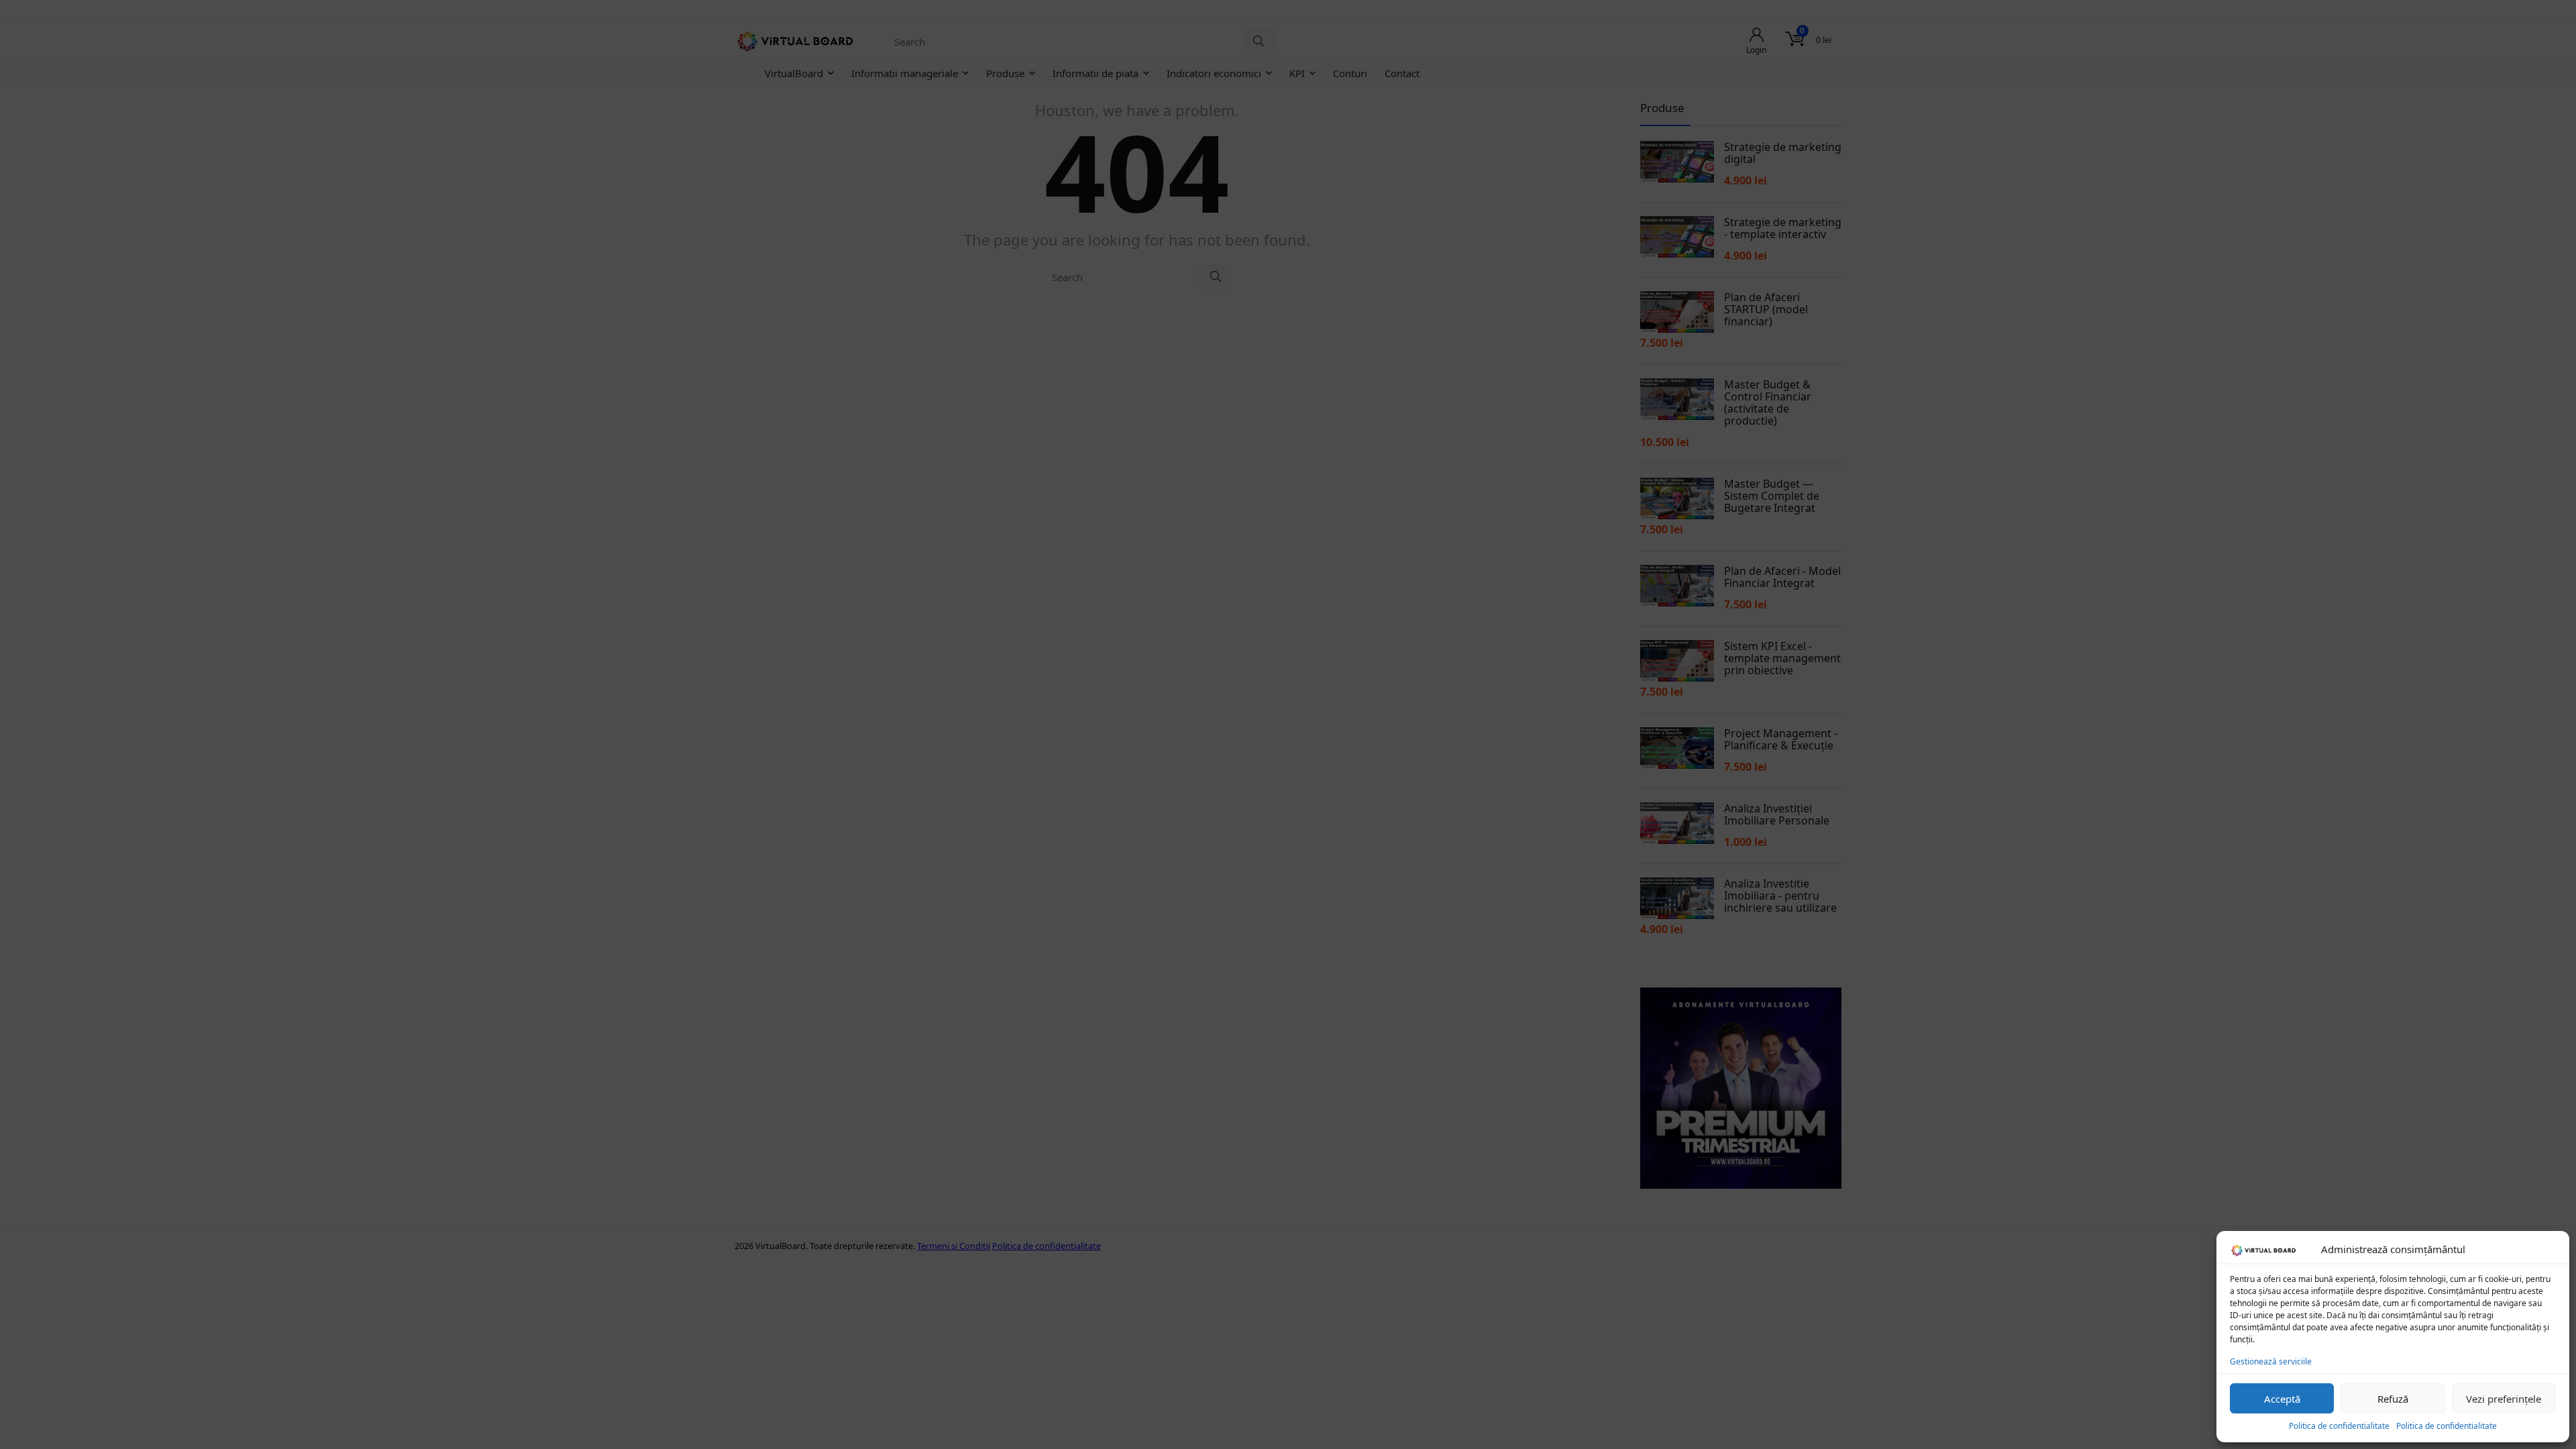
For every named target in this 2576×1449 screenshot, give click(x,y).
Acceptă (2282, 1399)
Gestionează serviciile (2271, 1361)
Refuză (2393, 1399)
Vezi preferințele (2504, 1399)
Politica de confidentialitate (2339, 1426)
